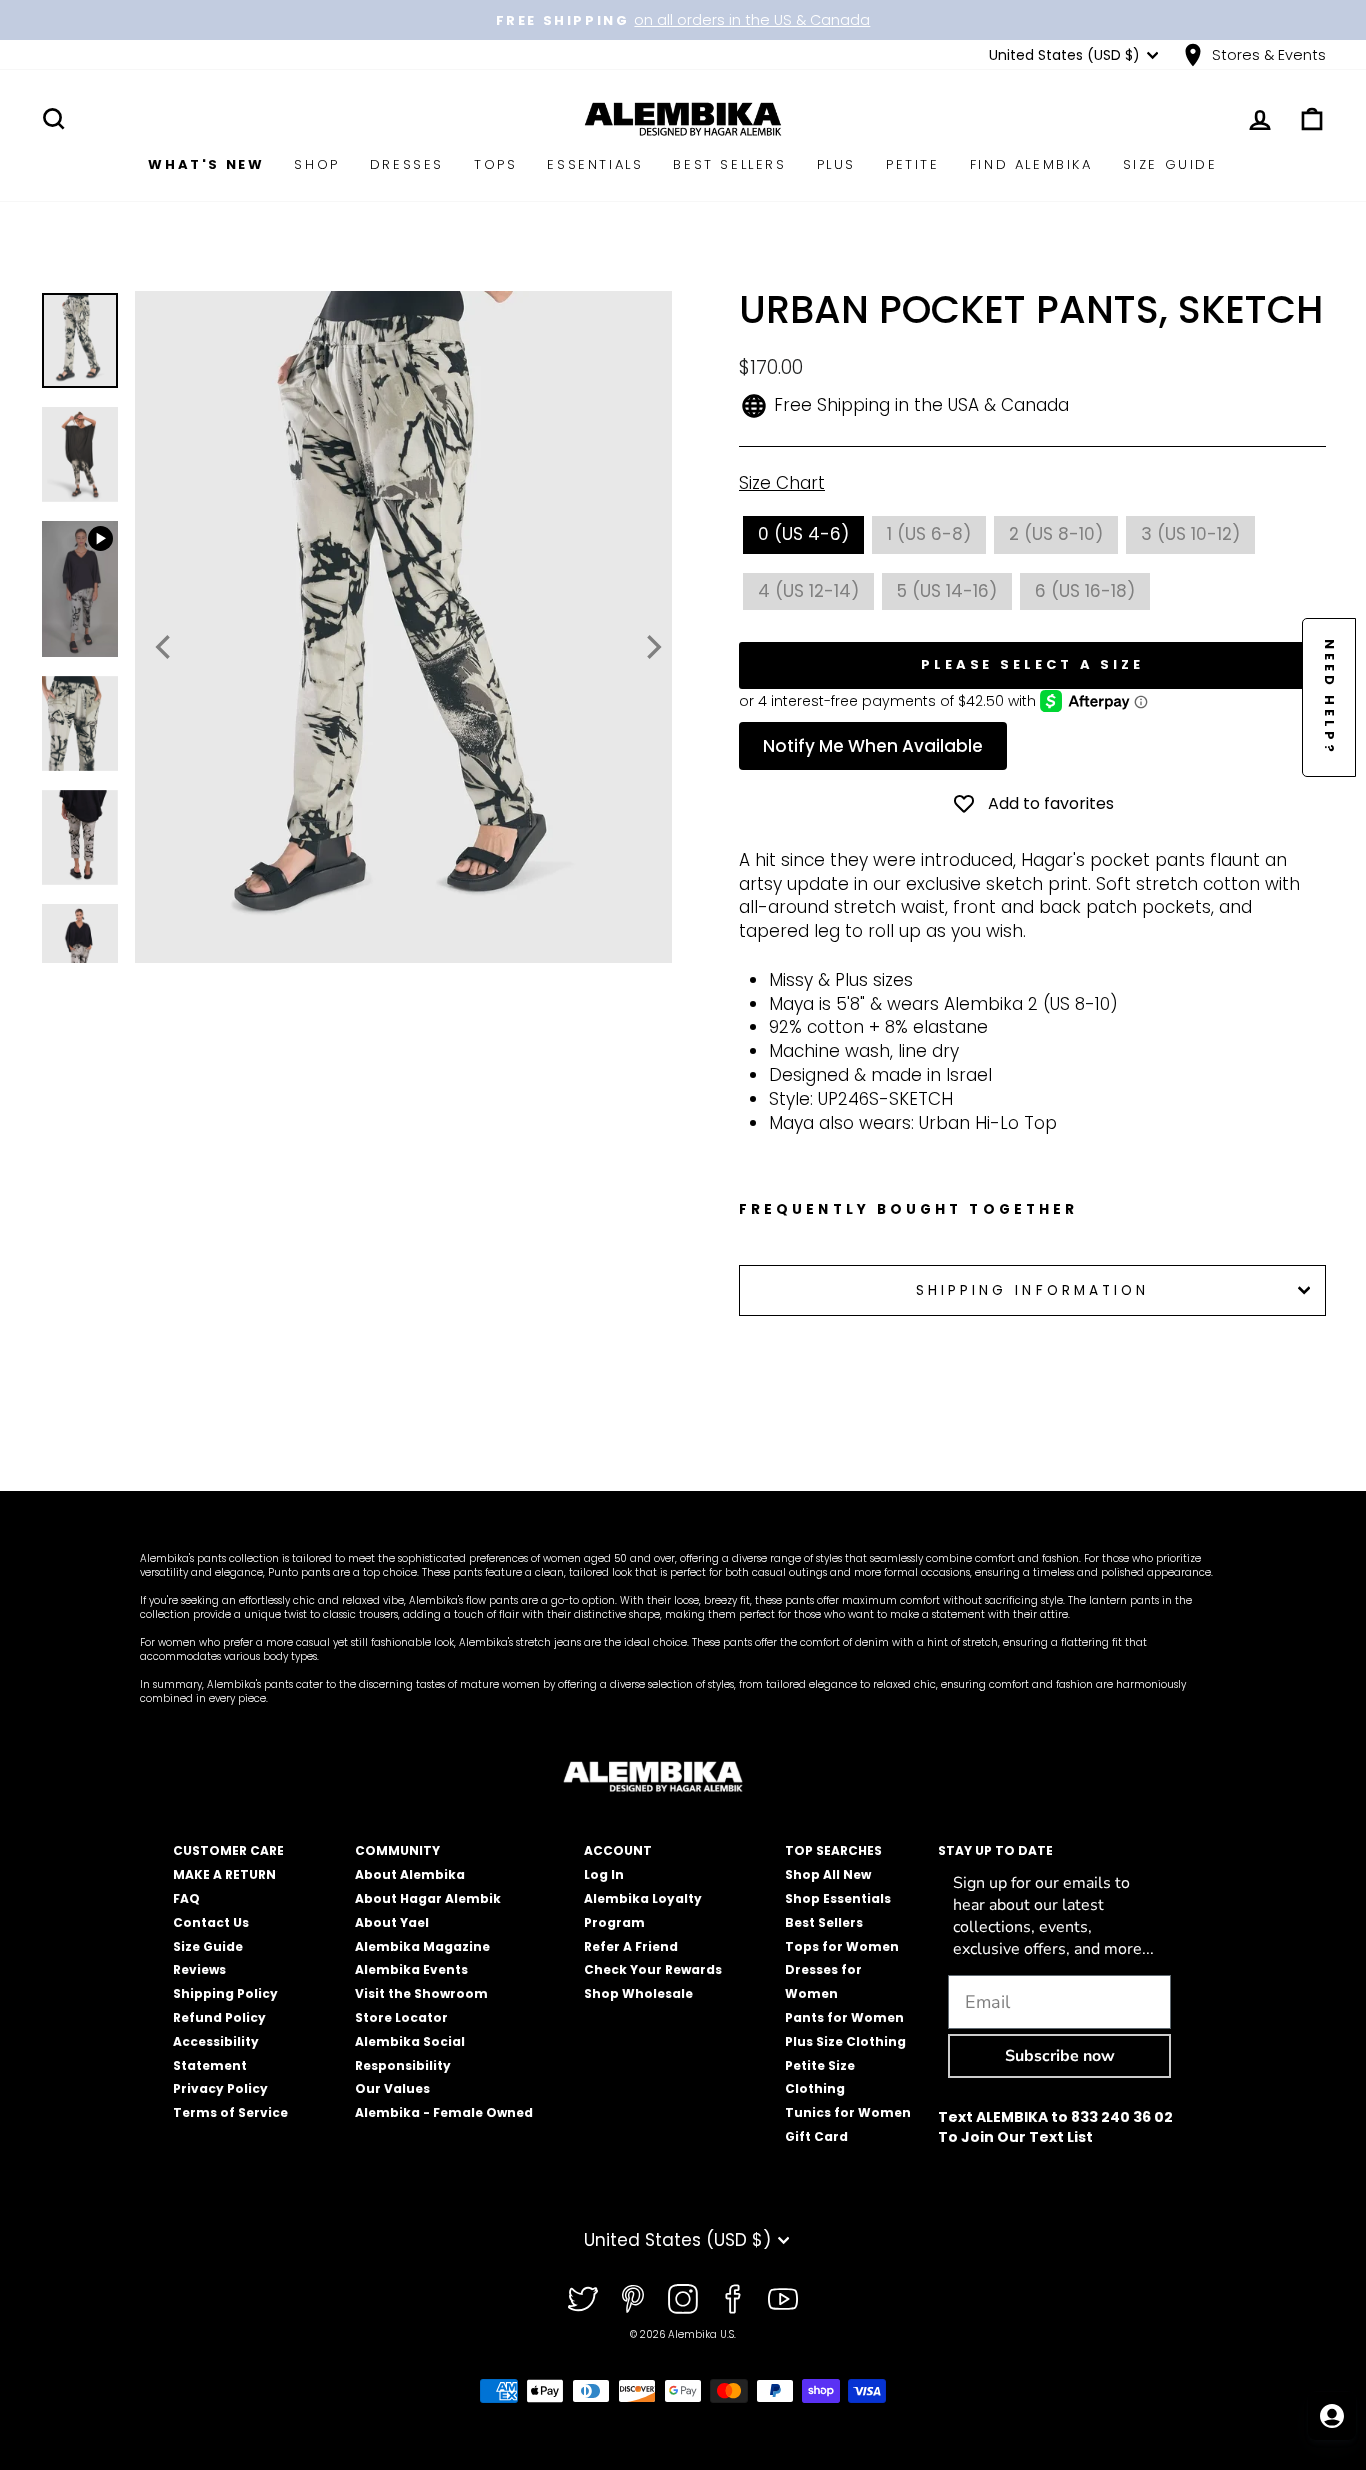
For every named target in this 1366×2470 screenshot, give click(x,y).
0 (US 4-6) (803, 534)
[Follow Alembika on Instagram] (683, 2299)
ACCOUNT (618, 1850)
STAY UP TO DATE (995, 1850)
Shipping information (1033, 1290)
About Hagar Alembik (428, 1898)
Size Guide (1170, 164)
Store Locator (401, 2017)
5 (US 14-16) (947, 591)
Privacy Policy (220, 2088)
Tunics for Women (848, 2112)
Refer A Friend (631, 1946)
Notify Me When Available (873, 746)
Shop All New (828, 1874)
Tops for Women (842, 1946)
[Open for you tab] (1332, 2416)
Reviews (199, 1969)
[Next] (652, 647)
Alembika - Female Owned (444, 2112)
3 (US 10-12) (1190, 534)
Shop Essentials (838, 1898)
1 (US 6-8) (929, 534)
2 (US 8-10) (1056, 534)
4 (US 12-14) (808, 591)
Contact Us (211, 1922)
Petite (913, 164)
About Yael (392, 1922)
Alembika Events (411, 1969)
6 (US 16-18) (1085, 591)
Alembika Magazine (422, 1946)
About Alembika (410, 1874)
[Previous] (165, 647)
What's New (206, 164)
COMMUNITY (397, 1850)
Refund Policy (219, 2017)
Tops (495, 164)
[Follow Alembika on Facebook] (733, 2299)
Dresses (407, 164)
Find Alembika (1031, 164)
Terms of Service (230, 2112)
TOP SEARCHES (833, 1850)
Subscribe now (1060, 2056)
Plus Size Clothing (845, 2041)
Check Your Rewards (653, 1969)
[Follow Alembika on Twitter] (583, 2299)
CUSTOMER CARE (228, 1850)
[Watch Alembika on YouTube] (783, 2299)
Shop (316, 164)
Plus (836, 164)
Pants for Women (844, 2017)
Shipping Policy (225, 1993)
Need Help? (1329, 697)
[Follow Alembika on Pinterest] (633, 2299)
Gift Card (816, 2136)
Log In (604, 1874)
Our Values (392, 2088)
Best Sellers (729, 164)
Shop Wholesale (638, 1993)
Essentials (595, 164)
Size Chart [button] (782, 483)
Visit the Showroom (421, 1993)
